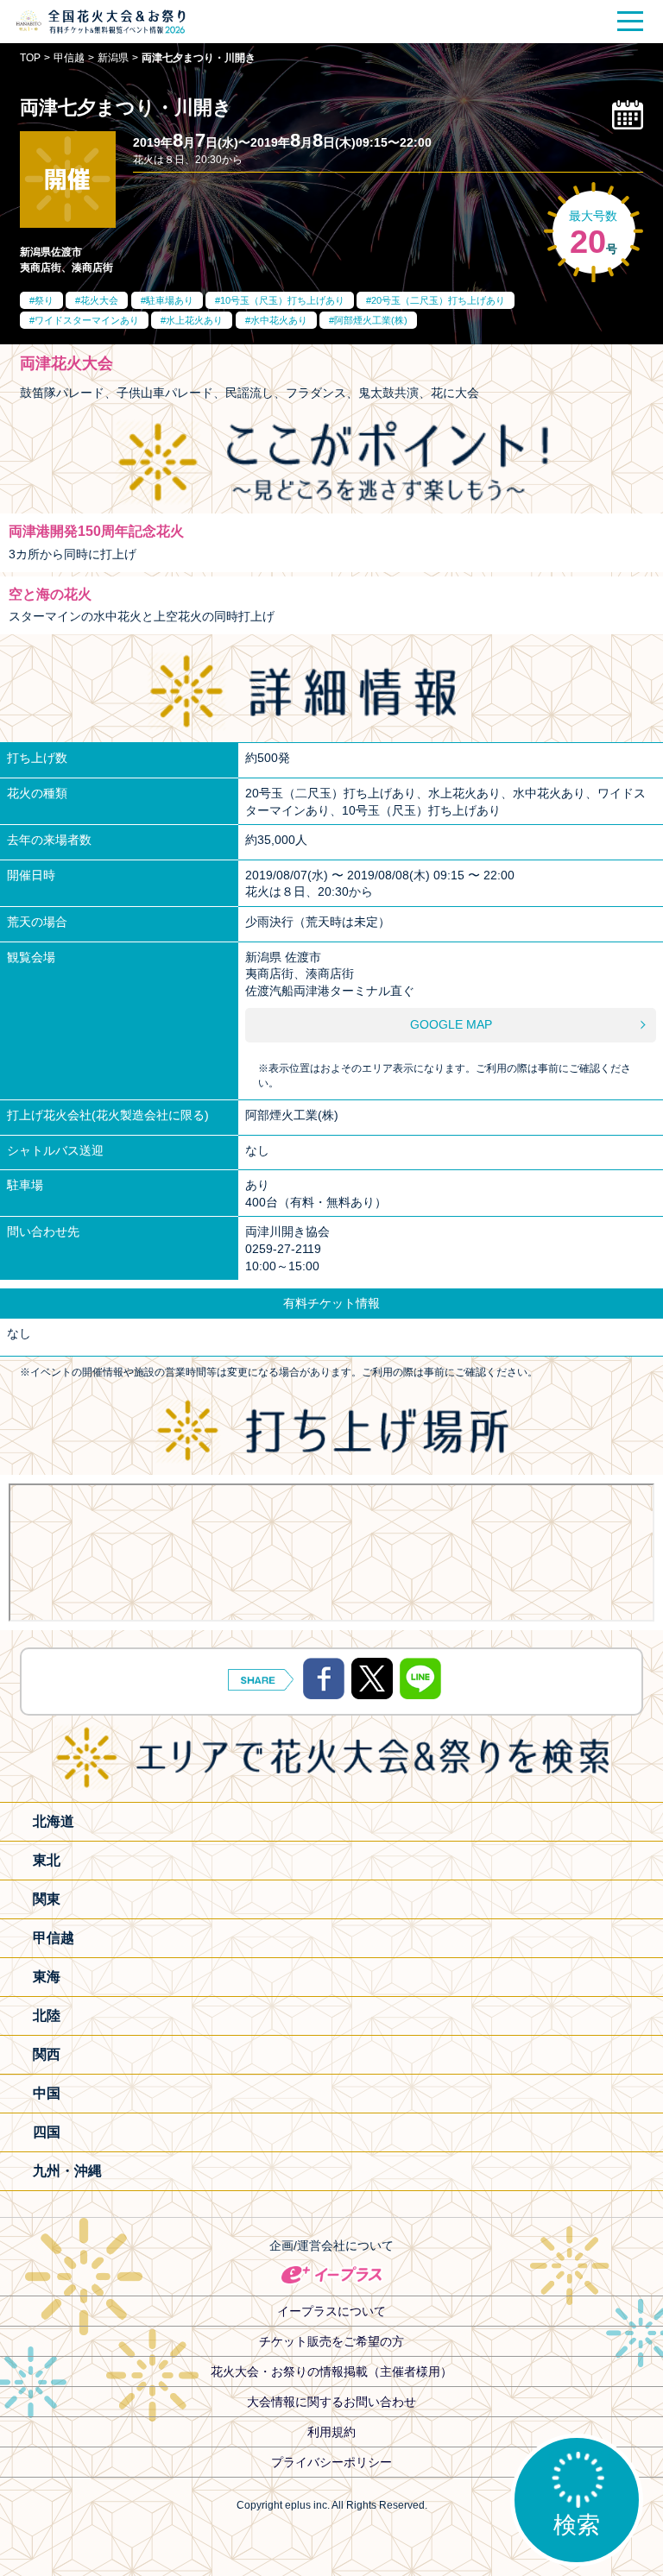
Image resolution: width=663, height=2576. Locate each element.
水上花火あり (194, 320)
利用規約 (331, 2432)
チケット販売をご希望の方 (331, 2341)
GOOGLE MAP (451, 1024)
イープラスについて (331, 2311)
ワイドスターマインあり (87, 320)
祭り (44, 300)
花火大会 (99, 300)
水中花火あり (279, 320)
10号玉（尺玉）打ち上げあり (282, 300)
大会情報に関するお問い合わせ (331, 2402)
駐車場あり (170, 300)
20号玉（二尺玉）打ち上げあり (438, 300)
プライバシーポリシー (331, 2462)
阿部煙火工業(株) (371, 320)
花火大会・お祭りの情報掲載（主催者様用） (331, 2371)
